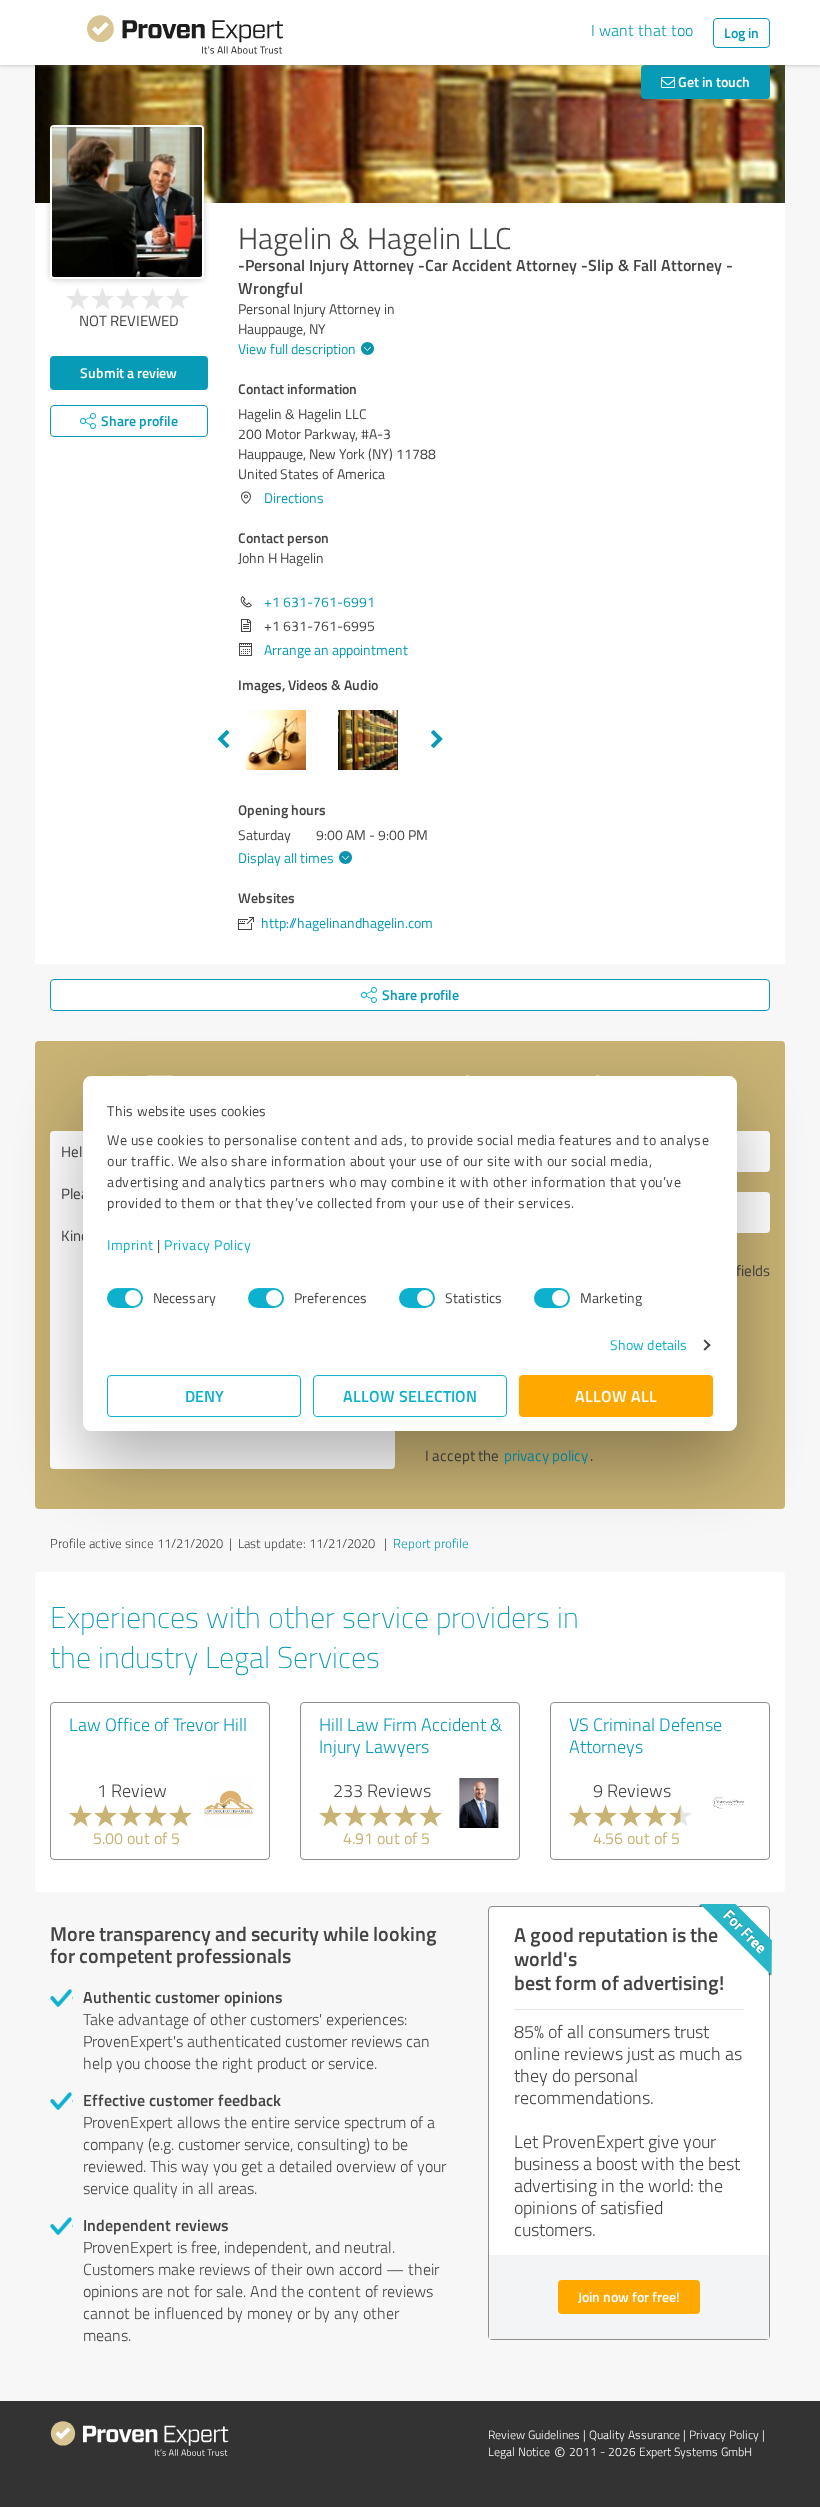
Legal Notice (519, 2451)
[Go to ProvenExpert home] (185, 38)
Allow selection (410, 1395)
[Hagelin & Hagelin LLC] (127, 202)
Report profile (431, 1543)
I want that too (642, 30)
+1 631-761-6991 (319, 601)
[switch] (266, 1298)
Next (437, 740)
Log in (741, 32)
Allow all (616, 1395)
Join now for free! (629, 2296)
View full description (297, 348)
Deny (204, 1395)
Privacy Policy (207, 1244)
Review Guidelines (534, 2434)
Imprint (130, 1244)
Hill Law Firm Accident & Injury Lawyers (410, 1735)
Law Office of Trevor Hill (158, 1724)
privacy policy (546, 1455)
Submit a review (128, 372)
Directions (294, 497)
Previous (223, 740)
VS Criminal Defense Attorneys (645, 1735)
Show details (648, 1344)
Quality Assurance (634, 2434)
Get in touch (712, 81)
